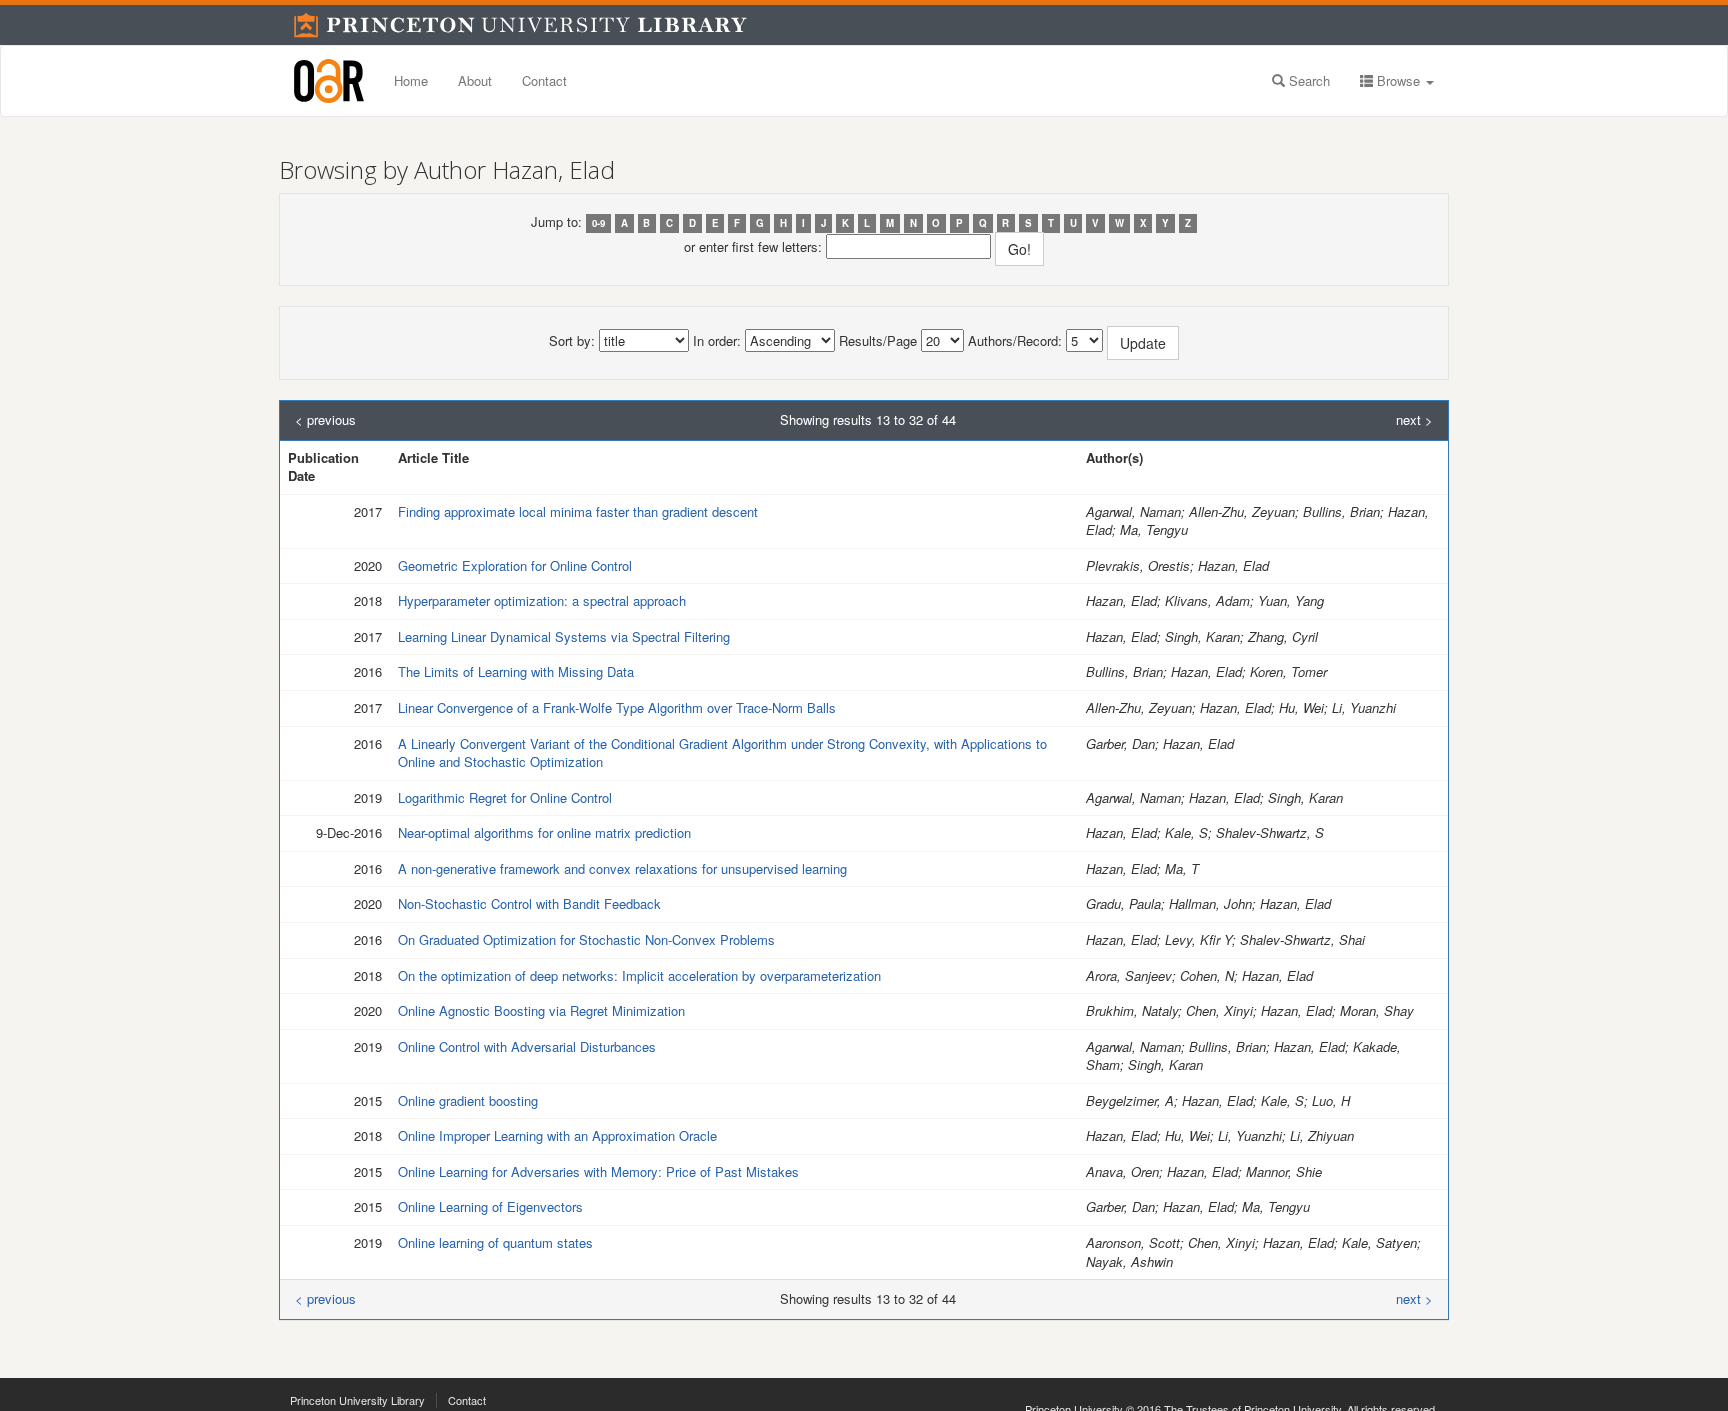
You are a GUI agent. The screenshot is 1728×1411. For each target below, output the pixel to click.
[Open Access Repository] (329, 81)
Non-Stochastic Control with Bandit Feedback (529, 903)
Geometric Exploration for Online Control (515, 565)
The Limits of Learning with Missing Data (516, 671)
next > (1414, 420)
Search (1307, 80)
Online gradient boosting (468, 1100)
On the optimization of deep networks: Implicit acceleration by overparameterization (639, 975)
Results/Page (878, 341)
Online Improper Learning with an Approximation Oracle (557, 1135)
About (475, 80)
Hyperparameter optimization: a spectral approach (542, 600)
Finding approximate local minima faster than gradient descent (578, 511)
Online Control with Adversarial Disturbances (527, 1046)
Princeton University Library (357, 1400)
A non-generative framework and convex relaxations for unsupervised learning (622, 868)
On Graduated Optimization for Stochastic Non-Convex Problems (586, 939)
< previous (325, 420)
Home (411, 80)
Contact (544, 80)
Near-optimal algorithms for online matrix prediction (544, 832)
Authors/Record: (1015, 341)
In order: (717, 341)
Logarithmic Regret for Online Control (505, 797)
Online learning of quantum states (495, 1242)
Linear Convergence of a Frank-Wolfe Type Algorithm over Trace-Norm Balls (617, 707)
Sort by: (572, 341)
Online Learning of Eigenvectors (490, 1206)
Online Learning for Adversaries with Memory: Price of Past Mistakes (598, 1171)
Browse (1398, 80)
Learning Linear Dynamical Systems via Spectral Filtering (564, 636)
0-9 (598, 223)
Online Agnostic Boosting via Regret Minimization (541, 1010)
